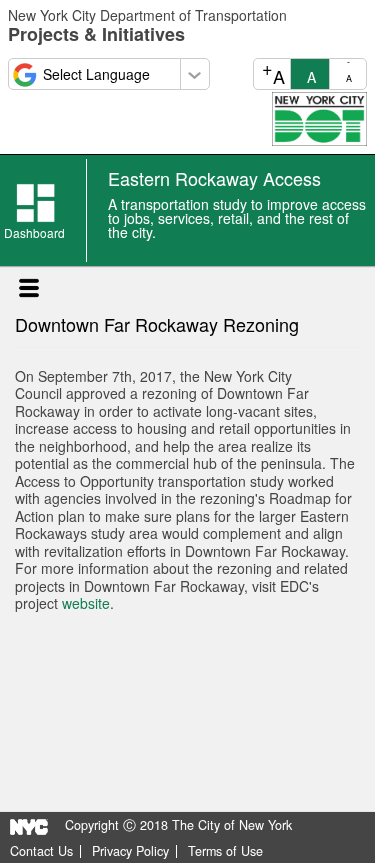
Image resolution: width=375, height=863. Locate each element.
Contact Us (41, 851)
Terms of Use (225, 851)
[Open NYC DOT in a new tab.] (319, 117)
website (84, 603)
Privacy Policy (130, 851)
